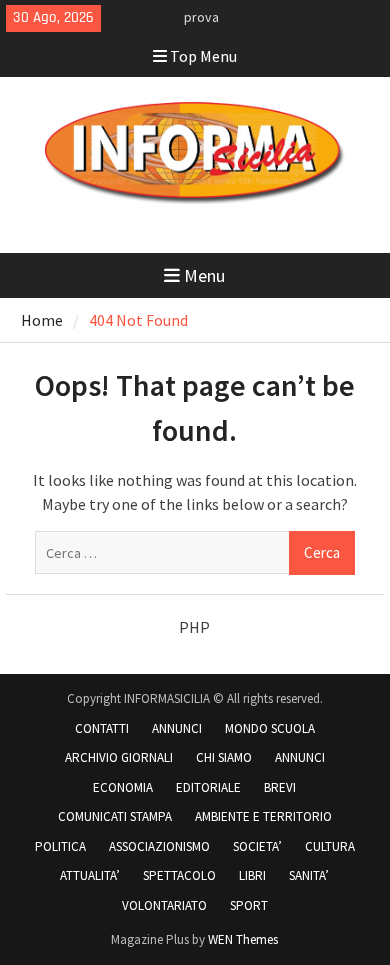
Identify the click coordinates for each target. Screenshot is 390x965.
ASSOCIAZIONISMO (159, 846)
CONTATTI (102, 728)
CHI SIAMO (224, 757)
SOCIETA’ (257, 846)
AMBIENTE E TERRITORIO (263, 816)
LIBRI (252, 875)
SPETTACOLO (179, 875)
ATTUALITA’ (90, 875)
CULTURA (330, 846)
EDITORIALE (208, 787)
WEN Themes (243, 939)
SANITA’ (309, 875)
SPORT (249, 905)
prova (201, 17)
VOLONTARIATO (164, 905)
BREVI (280, 787)
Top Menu (203, 56)
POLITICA (60, 846)
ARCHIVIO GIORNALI (119, 757)
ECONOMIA (123, 787)
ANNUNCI (177, 728)
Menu (204, 275)
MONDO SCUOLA (270, 728)
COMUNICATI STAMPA (115, 816)
